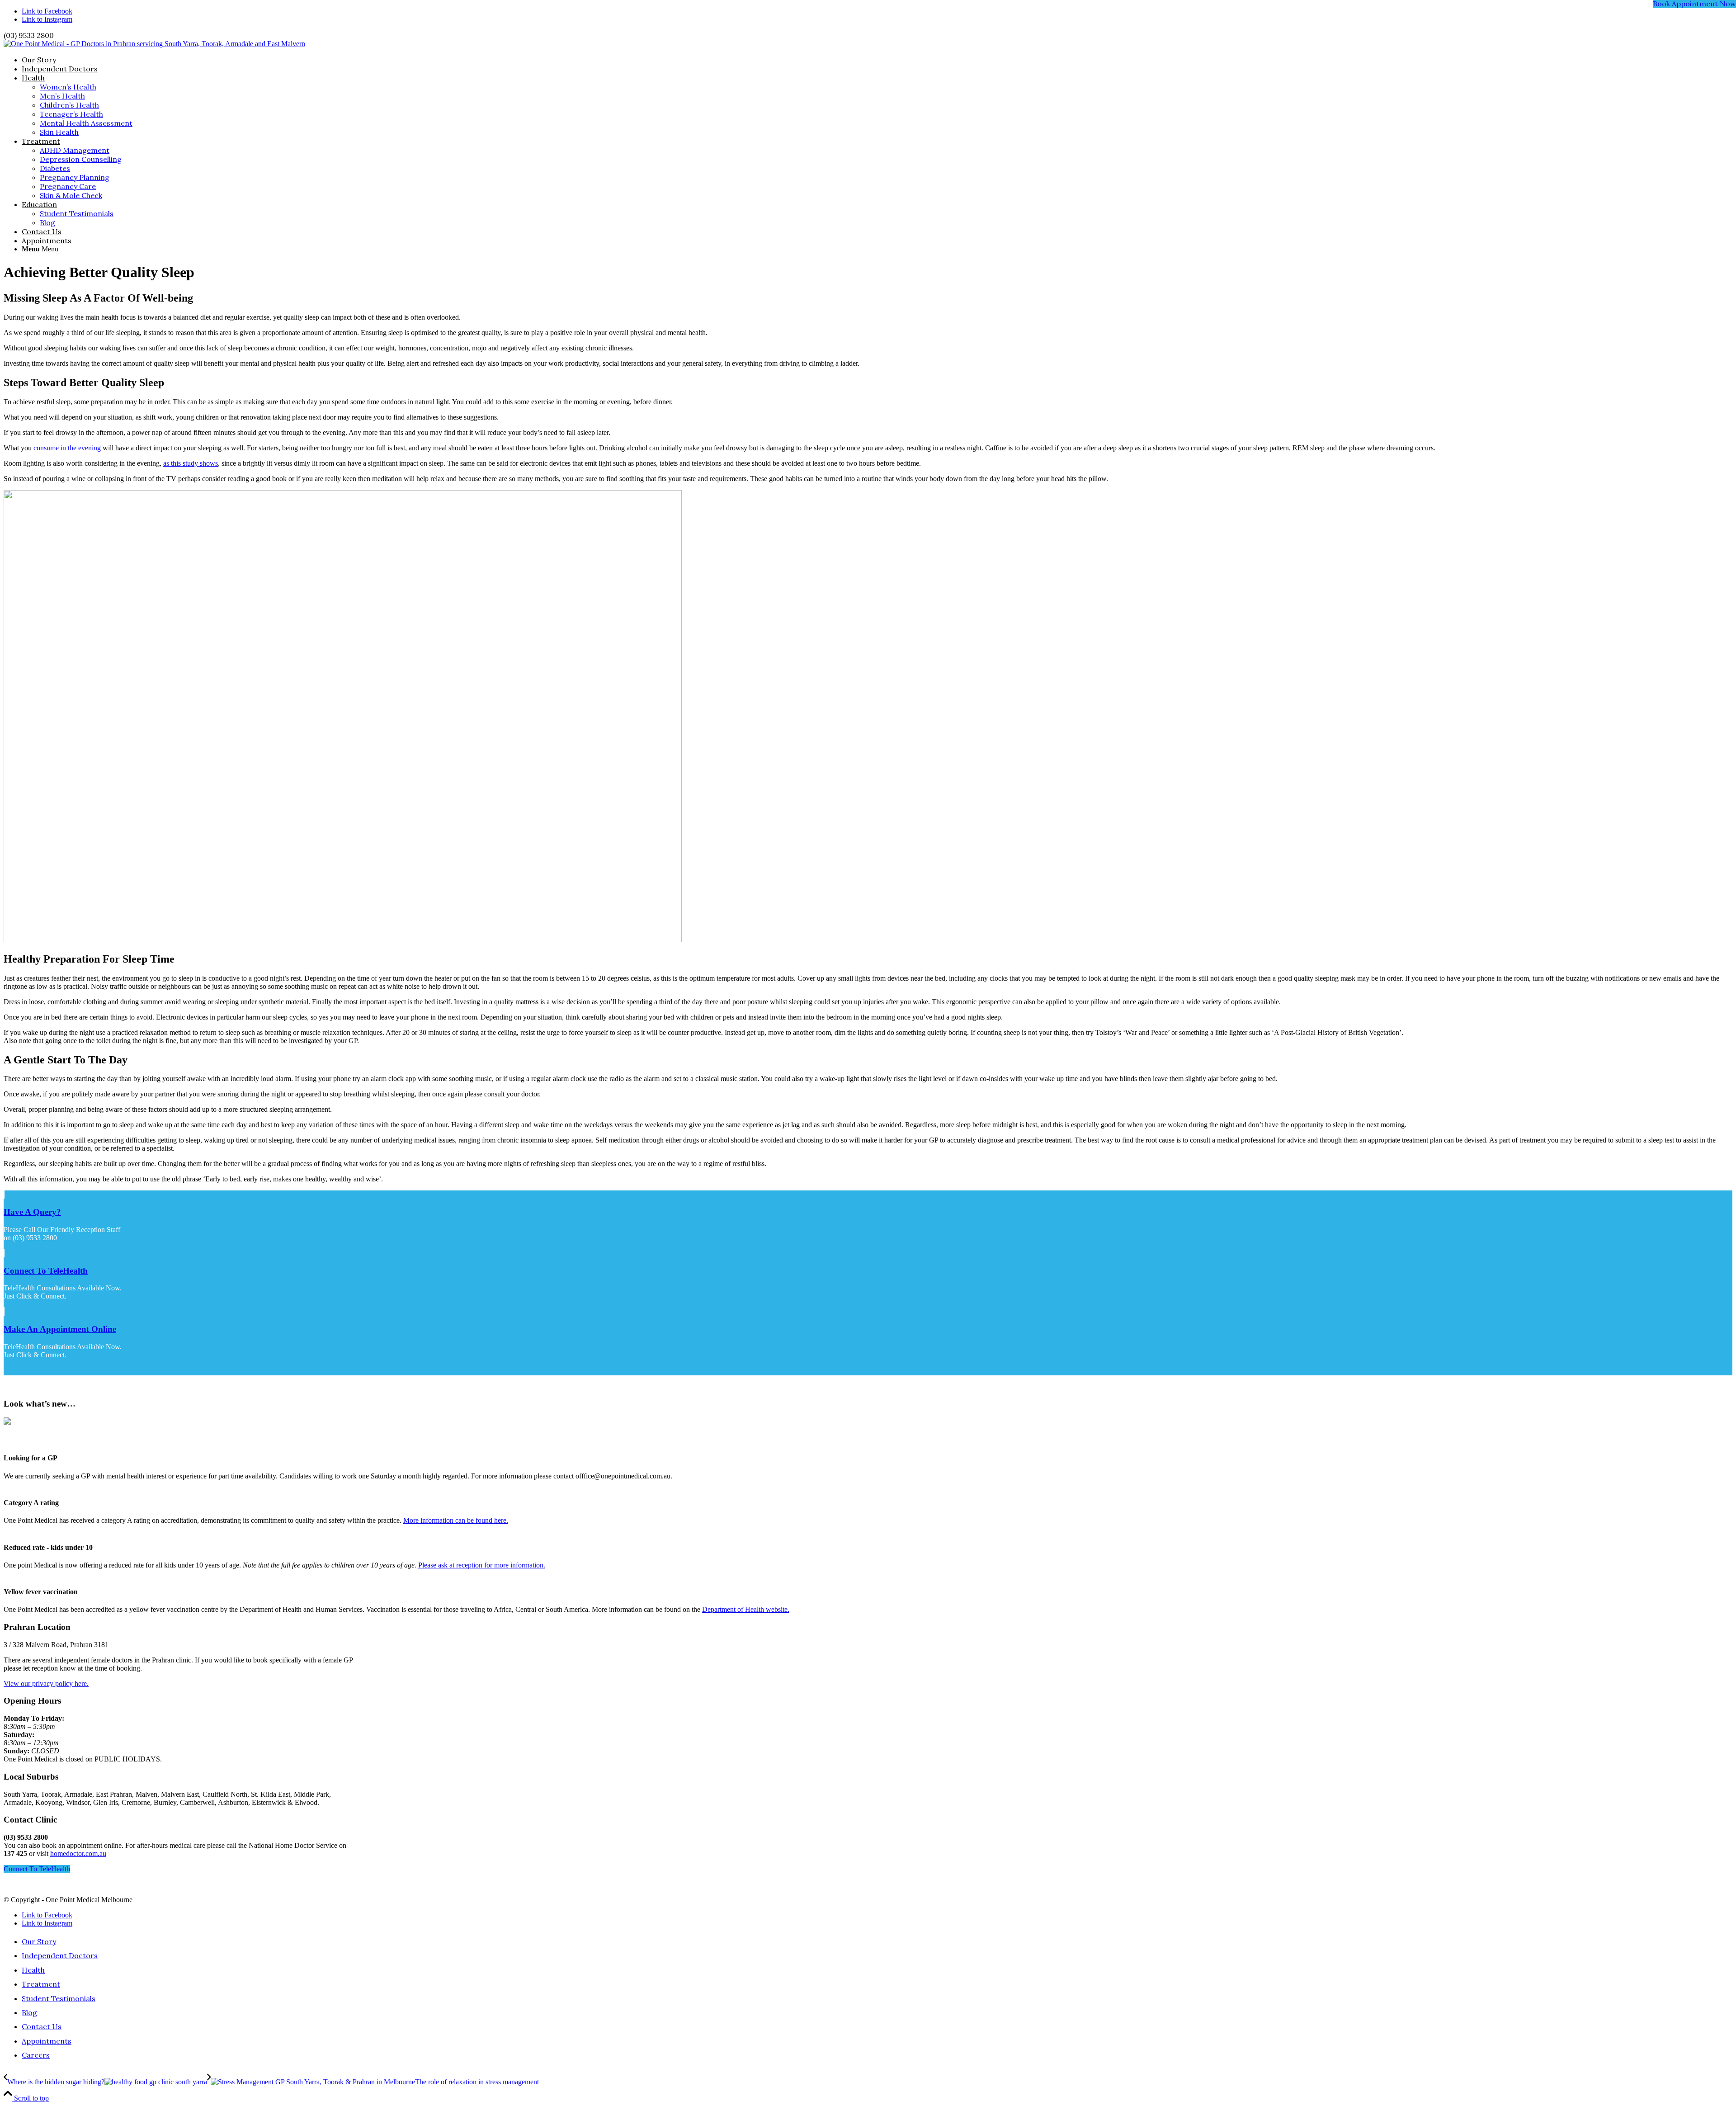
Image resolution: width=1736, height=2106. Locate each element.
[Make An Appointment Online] (4, 1311)
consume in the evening (67, 448)
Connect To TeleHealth (46, 1271)
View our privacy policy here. (46, 1683)
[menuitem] (877, 60)
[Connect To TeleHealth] (4, 1253)
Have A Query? (32, 1212)
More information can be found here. (456, 1520)
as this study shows (191, 463)
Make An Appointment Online (60, 1329)
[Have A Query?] (4, 1194)
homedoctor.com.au (78, 1853)
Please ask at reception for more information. (482, 1565)
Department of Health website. (746, 1609)
